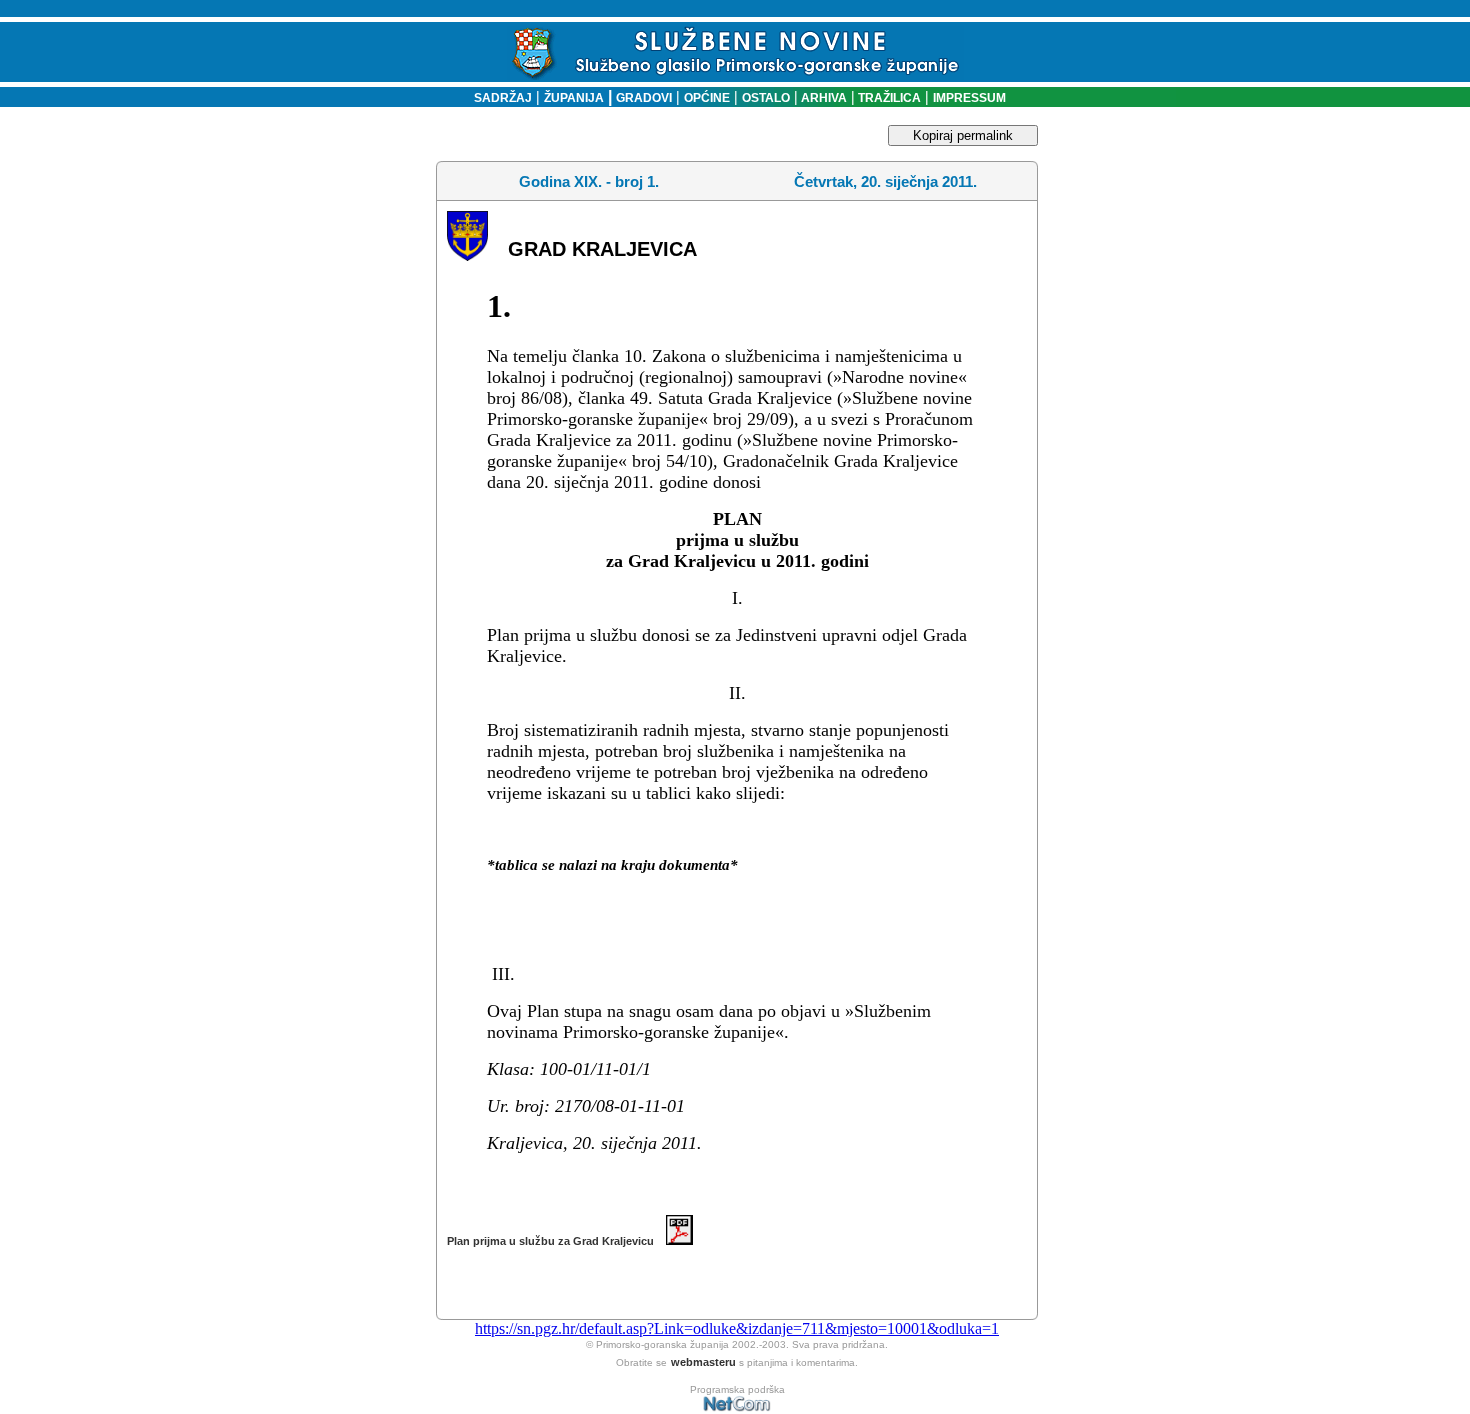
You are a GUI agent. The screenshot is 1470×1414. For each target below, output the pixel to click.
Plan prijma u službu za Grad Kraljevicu (556, 1241)
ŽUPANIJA (574, 98)
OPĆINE (707, 98)
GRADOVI (644, 98)
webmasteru (703, 1362)
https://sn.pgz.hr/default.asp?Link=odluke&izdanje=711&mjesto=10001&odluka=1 (737, 1328)
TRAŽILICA (888, 98)
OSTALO (766, 98)
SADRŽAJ (498, 98)
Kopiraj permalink (963, 135)
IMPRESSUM (969, 98)
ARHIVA (822, 98)
